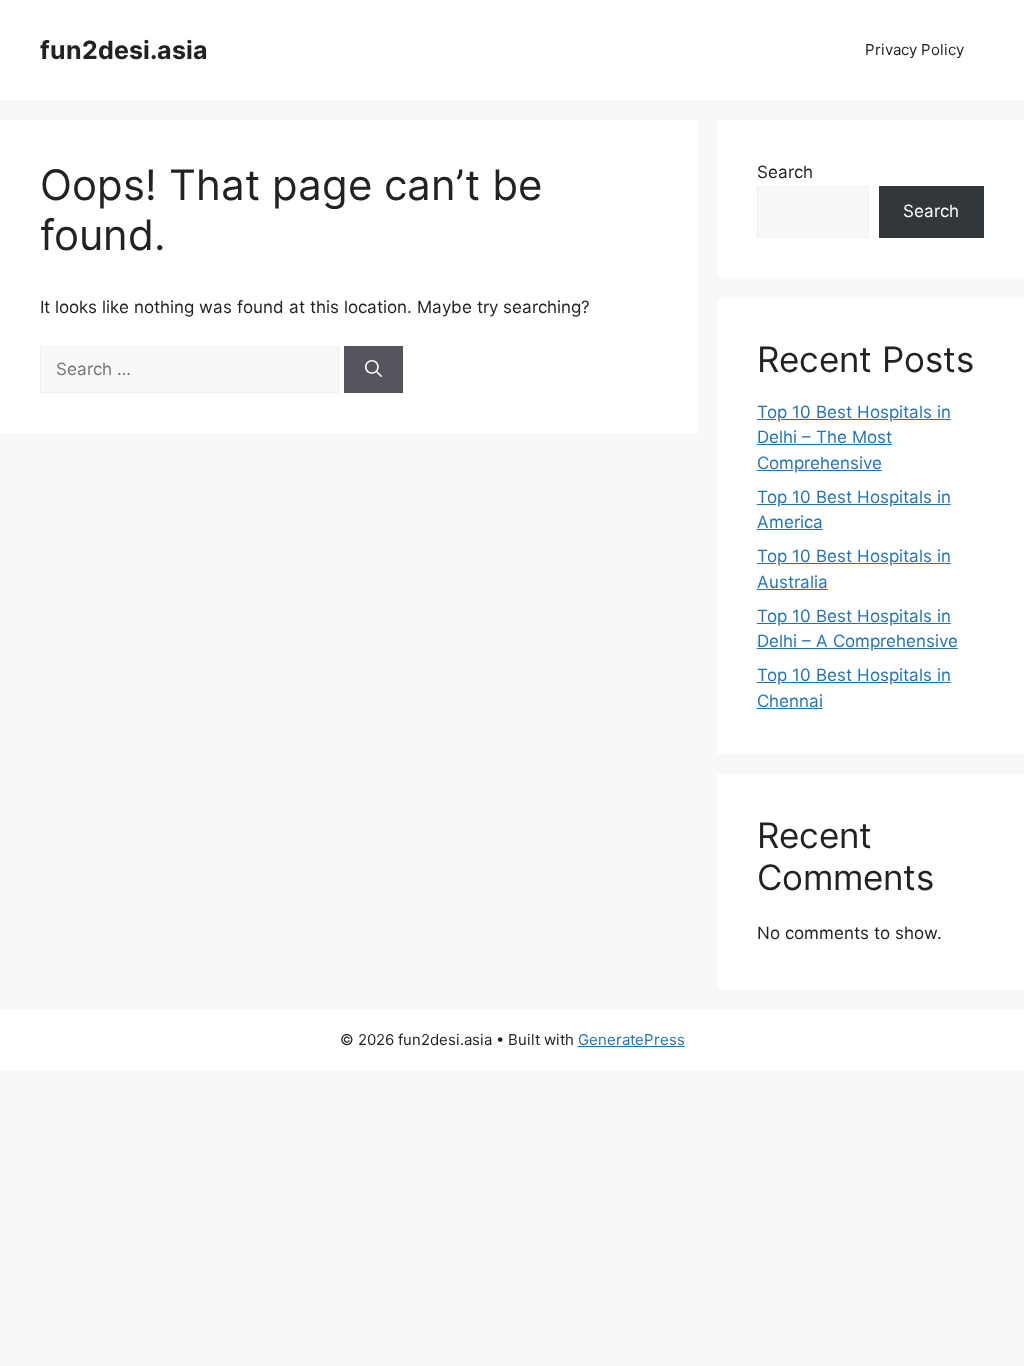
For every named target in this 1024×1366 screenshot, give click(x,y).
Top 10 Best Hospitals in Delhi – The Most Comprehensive (854, 437)
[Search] (373, 370)
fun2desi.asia (124, 50)
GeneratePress (631, 1039)
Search (785, 172)
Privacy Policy (914, 49)
